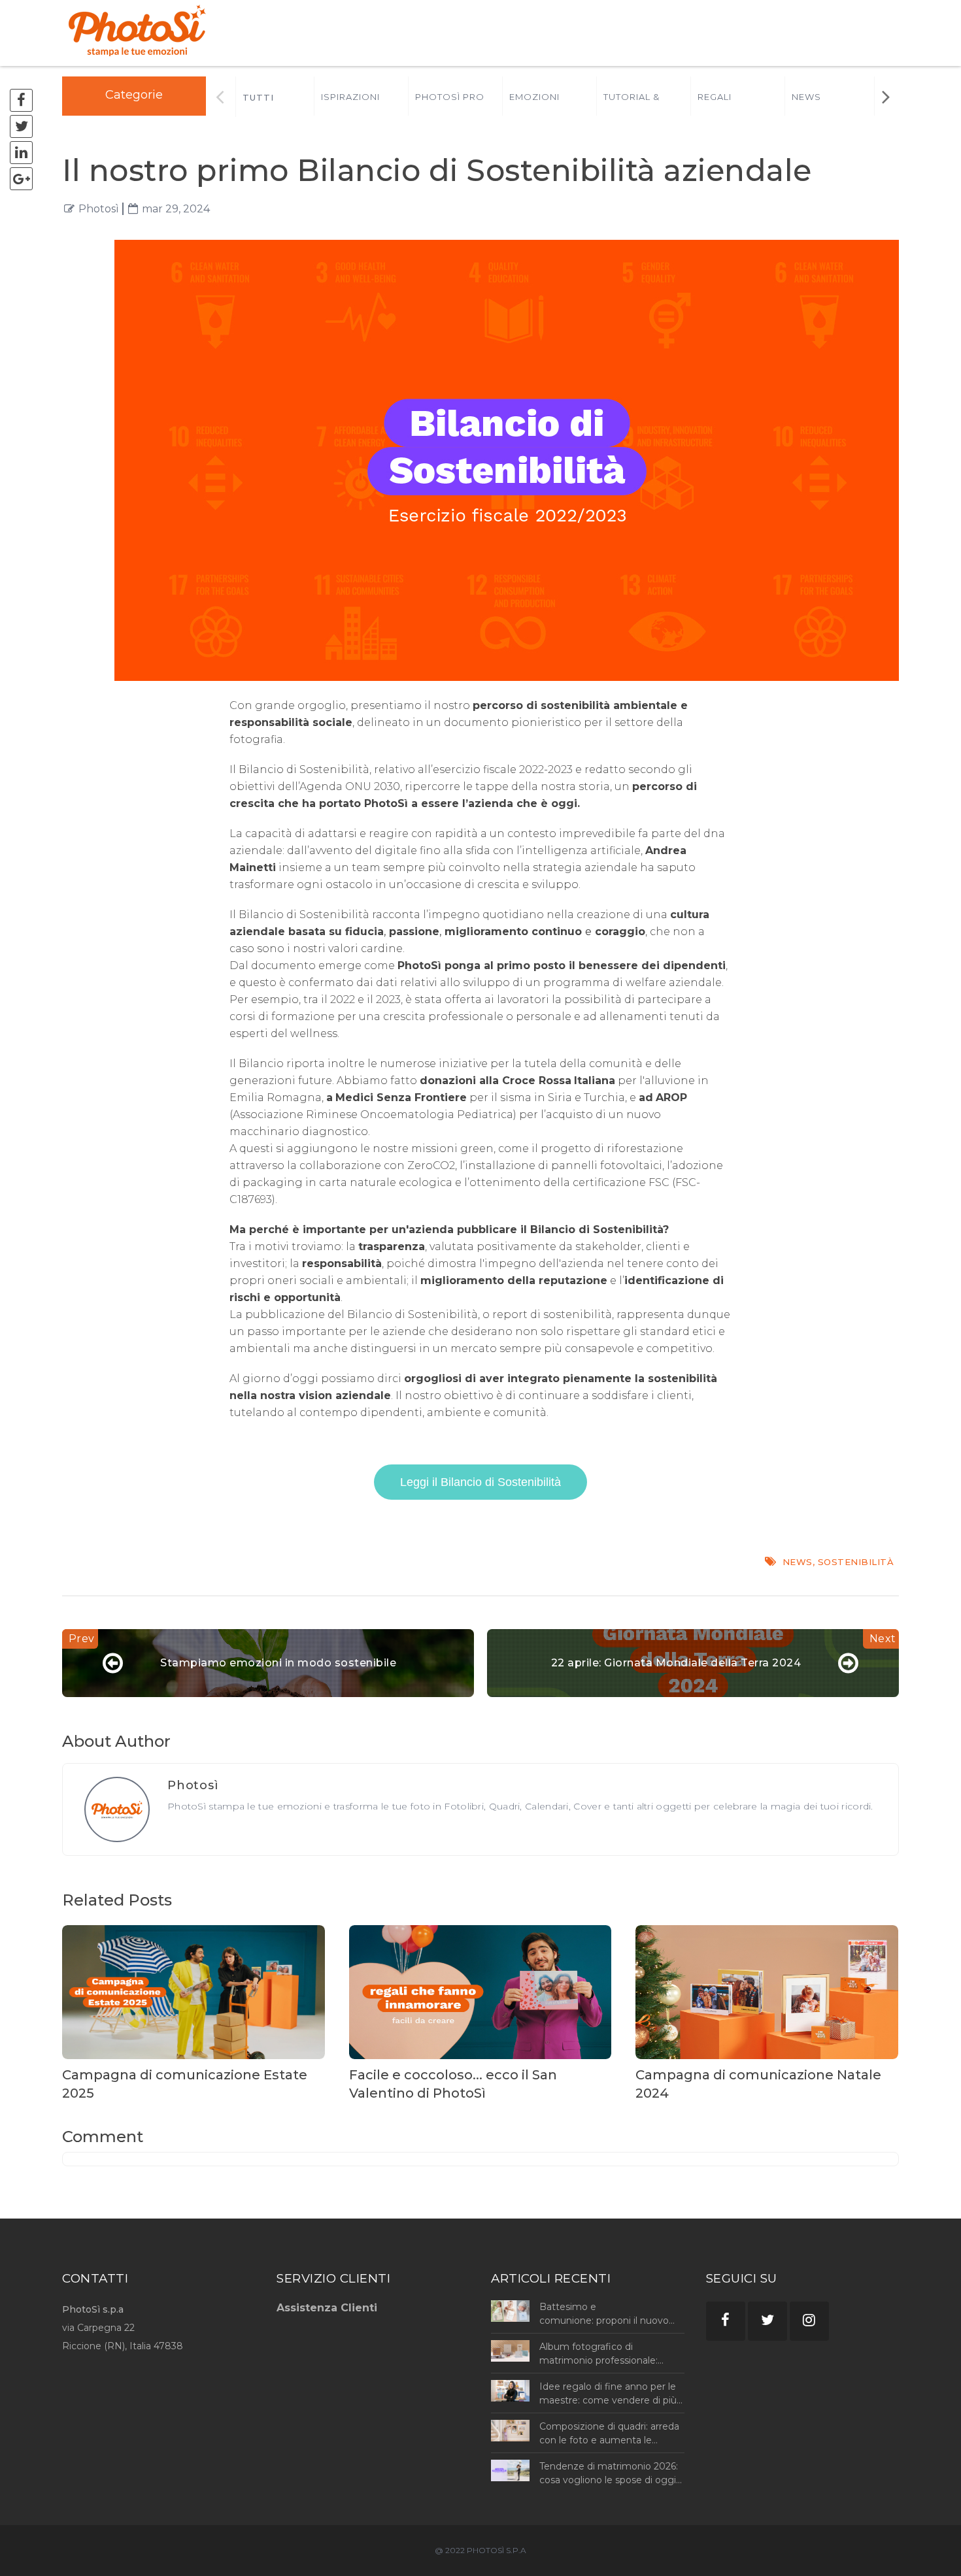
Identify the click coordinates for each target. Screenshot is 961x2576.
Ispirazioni (350, 97)
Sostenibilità (856, 1562)
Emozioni (534, 97)
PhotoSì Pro (450, 97)
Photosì (99, 209)
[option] (361, 96)
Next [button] (885, 96)
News (806, 97)
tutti (258, 97)
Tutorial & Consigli (632, 104)
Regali (715, 97)
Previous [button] (220, 96)
